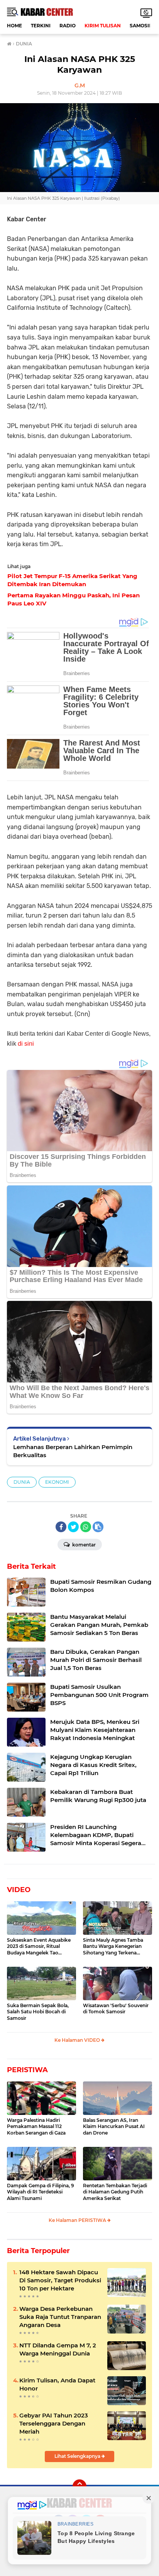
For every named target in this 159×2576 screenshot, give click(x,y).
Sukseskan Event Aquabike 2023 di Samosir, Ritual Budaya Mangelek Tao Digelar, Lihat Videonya (39, 1947)
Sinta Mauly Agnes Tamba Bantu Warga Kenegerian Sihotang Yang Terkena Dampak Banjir (113, 1947)
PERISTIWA (27, 2070)
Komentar (83, 1545)
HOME (14, 26)
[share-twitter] (73, 1527)
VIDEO (19, 1890)
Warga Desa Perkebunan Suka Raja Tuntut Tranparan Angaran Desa (60, 2317)
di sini (26, 1044)
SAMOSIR (141, 26)
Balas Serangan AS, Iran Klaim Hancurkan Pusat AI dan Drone (114, 2127)
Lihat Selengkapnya (78, 2456)
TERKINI (41, 26)
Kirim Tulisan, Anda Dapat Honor (57, 2384)
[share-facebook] (61, 1527)
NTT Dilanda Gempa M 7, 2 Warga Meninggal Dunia (58, 2349)
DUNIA (22, 1482)
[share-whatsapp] (86, 1527)
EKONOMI (57, 1482)
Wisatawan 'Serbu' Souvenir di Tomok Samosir (116, 2009)
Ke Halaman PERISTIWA (78, 2220)
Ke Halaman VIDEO (78, 2040)
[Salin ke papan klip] (98, 1527)
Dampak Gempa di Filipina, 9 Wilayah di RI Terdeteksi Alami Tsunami (41, 2192)
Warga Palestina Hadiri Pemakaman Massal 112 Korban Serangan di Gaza (36, 2127)
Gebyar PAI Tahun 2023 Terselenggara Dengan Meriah (54, 2423)
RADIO (68, 26)
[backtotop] (79, 2486)
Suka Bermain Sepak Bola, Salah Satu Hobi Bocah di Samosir (38, 2012)
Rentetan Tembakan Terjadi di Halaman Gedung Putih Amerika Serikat (115, 2192)
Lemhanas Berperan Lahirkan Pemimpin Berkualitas (73, 1451)
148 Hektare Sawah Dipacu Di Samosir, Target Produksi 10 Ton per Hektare (60, 2280)
